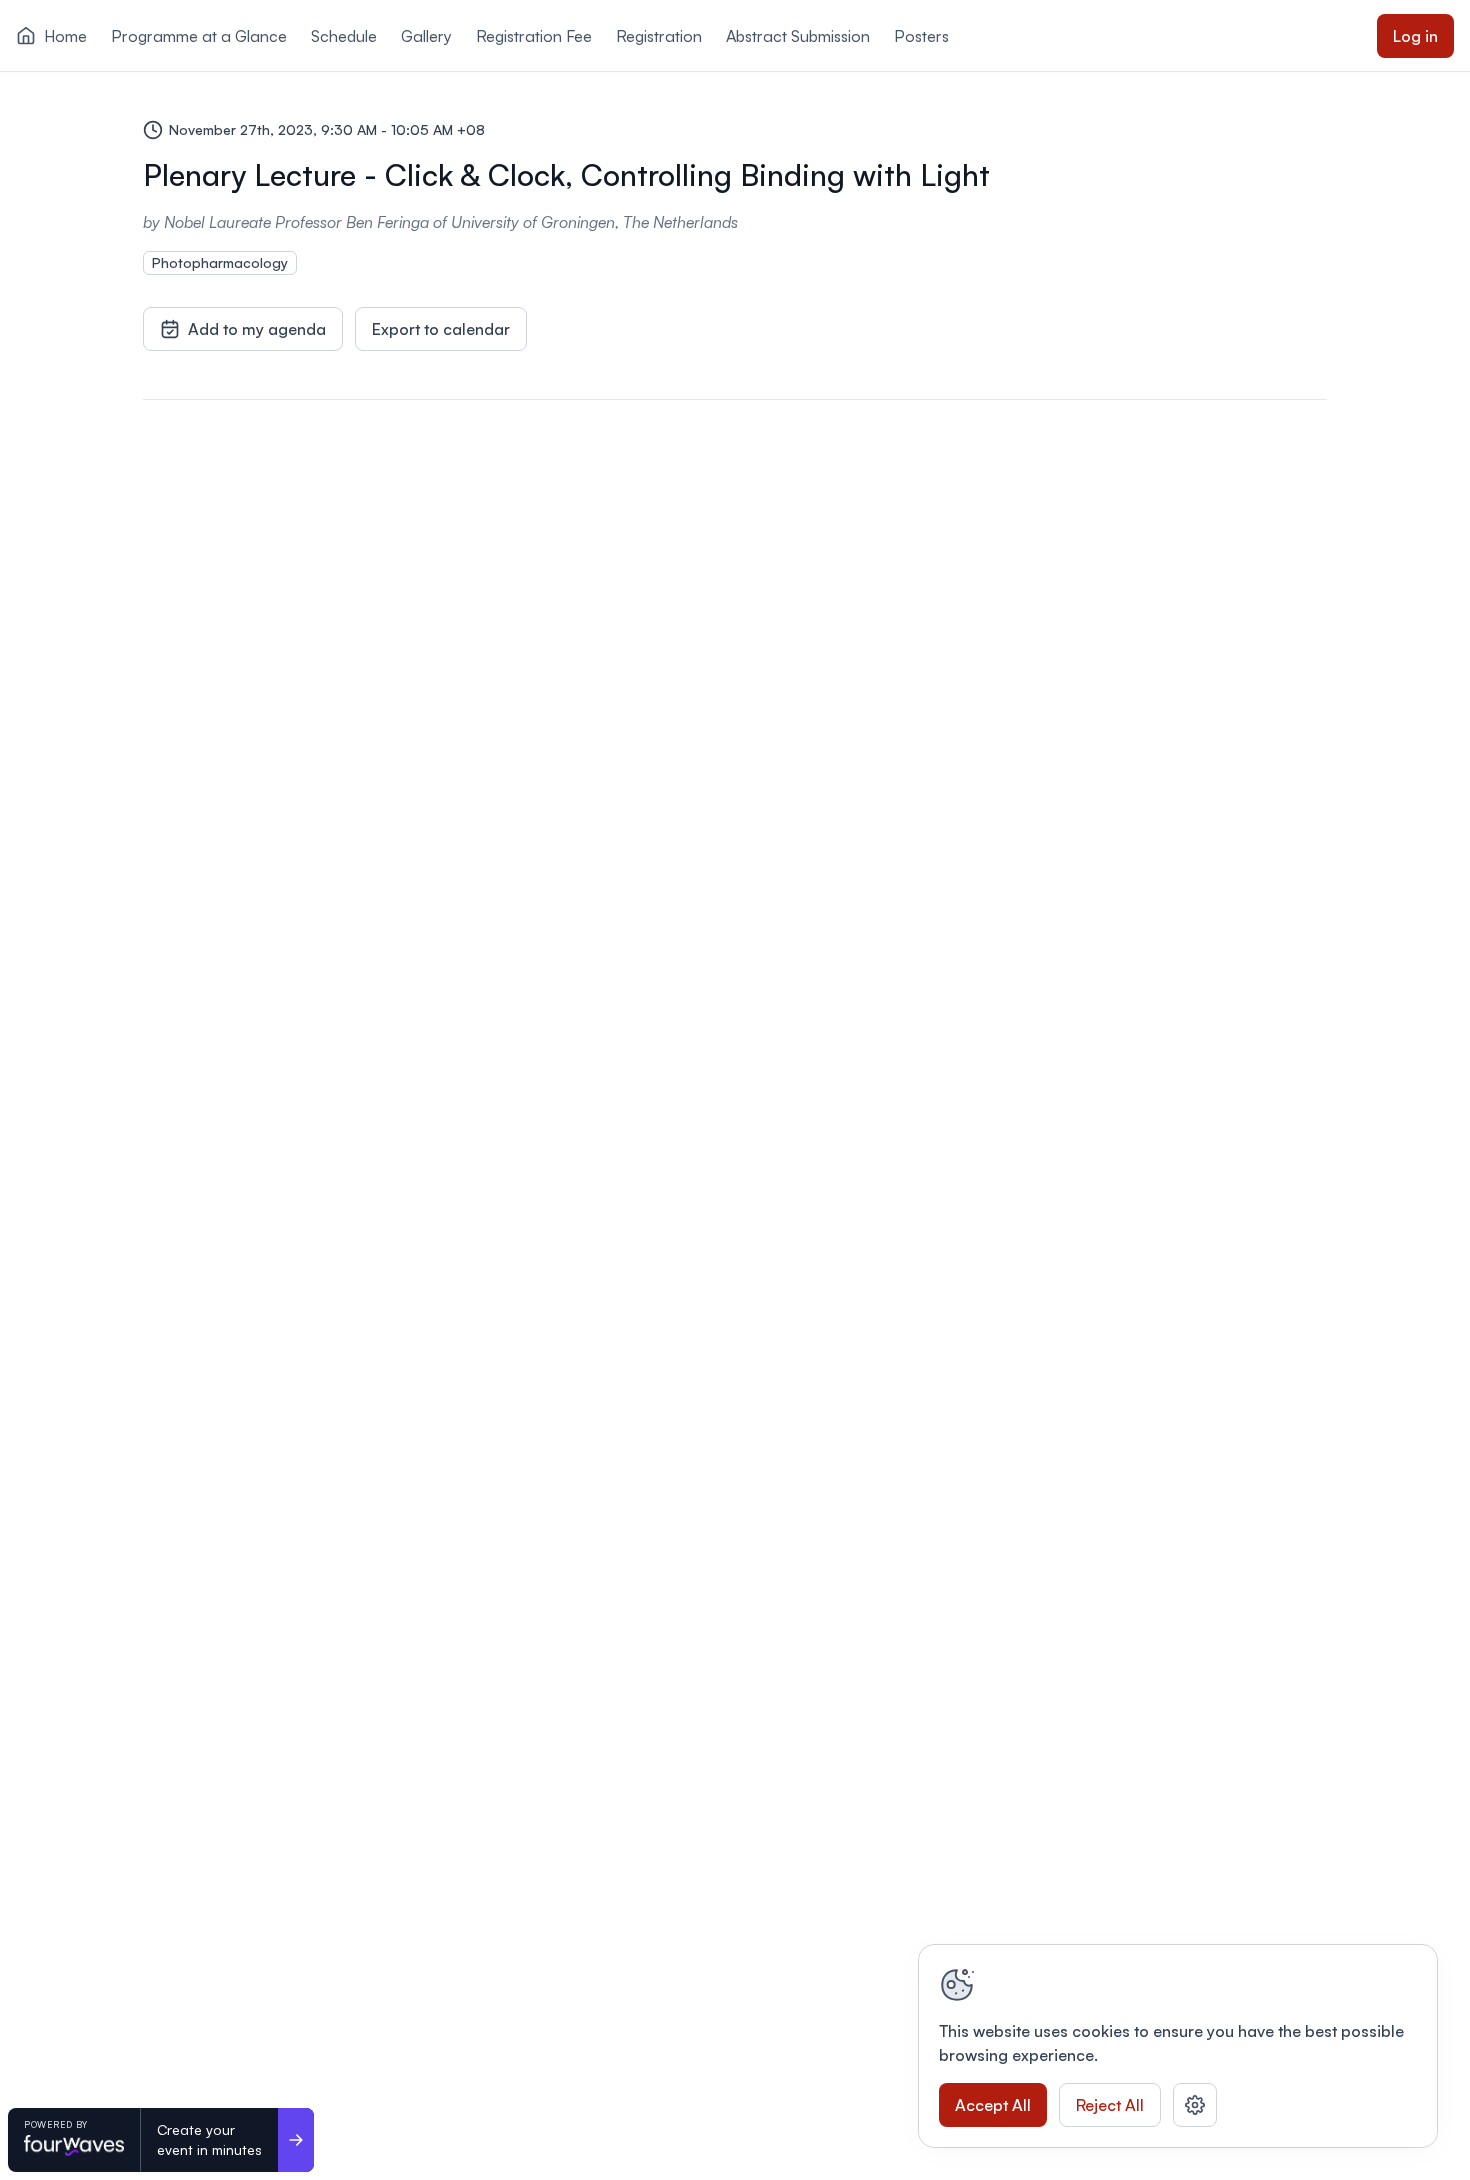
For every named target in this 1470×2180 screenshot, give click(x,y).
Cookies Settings (1195, 2105)
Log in (1415, 36)
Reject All (1110, 2105)
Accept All (993, 2105)
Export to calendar (441, 329)
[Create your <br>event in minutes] (296, 2140)
